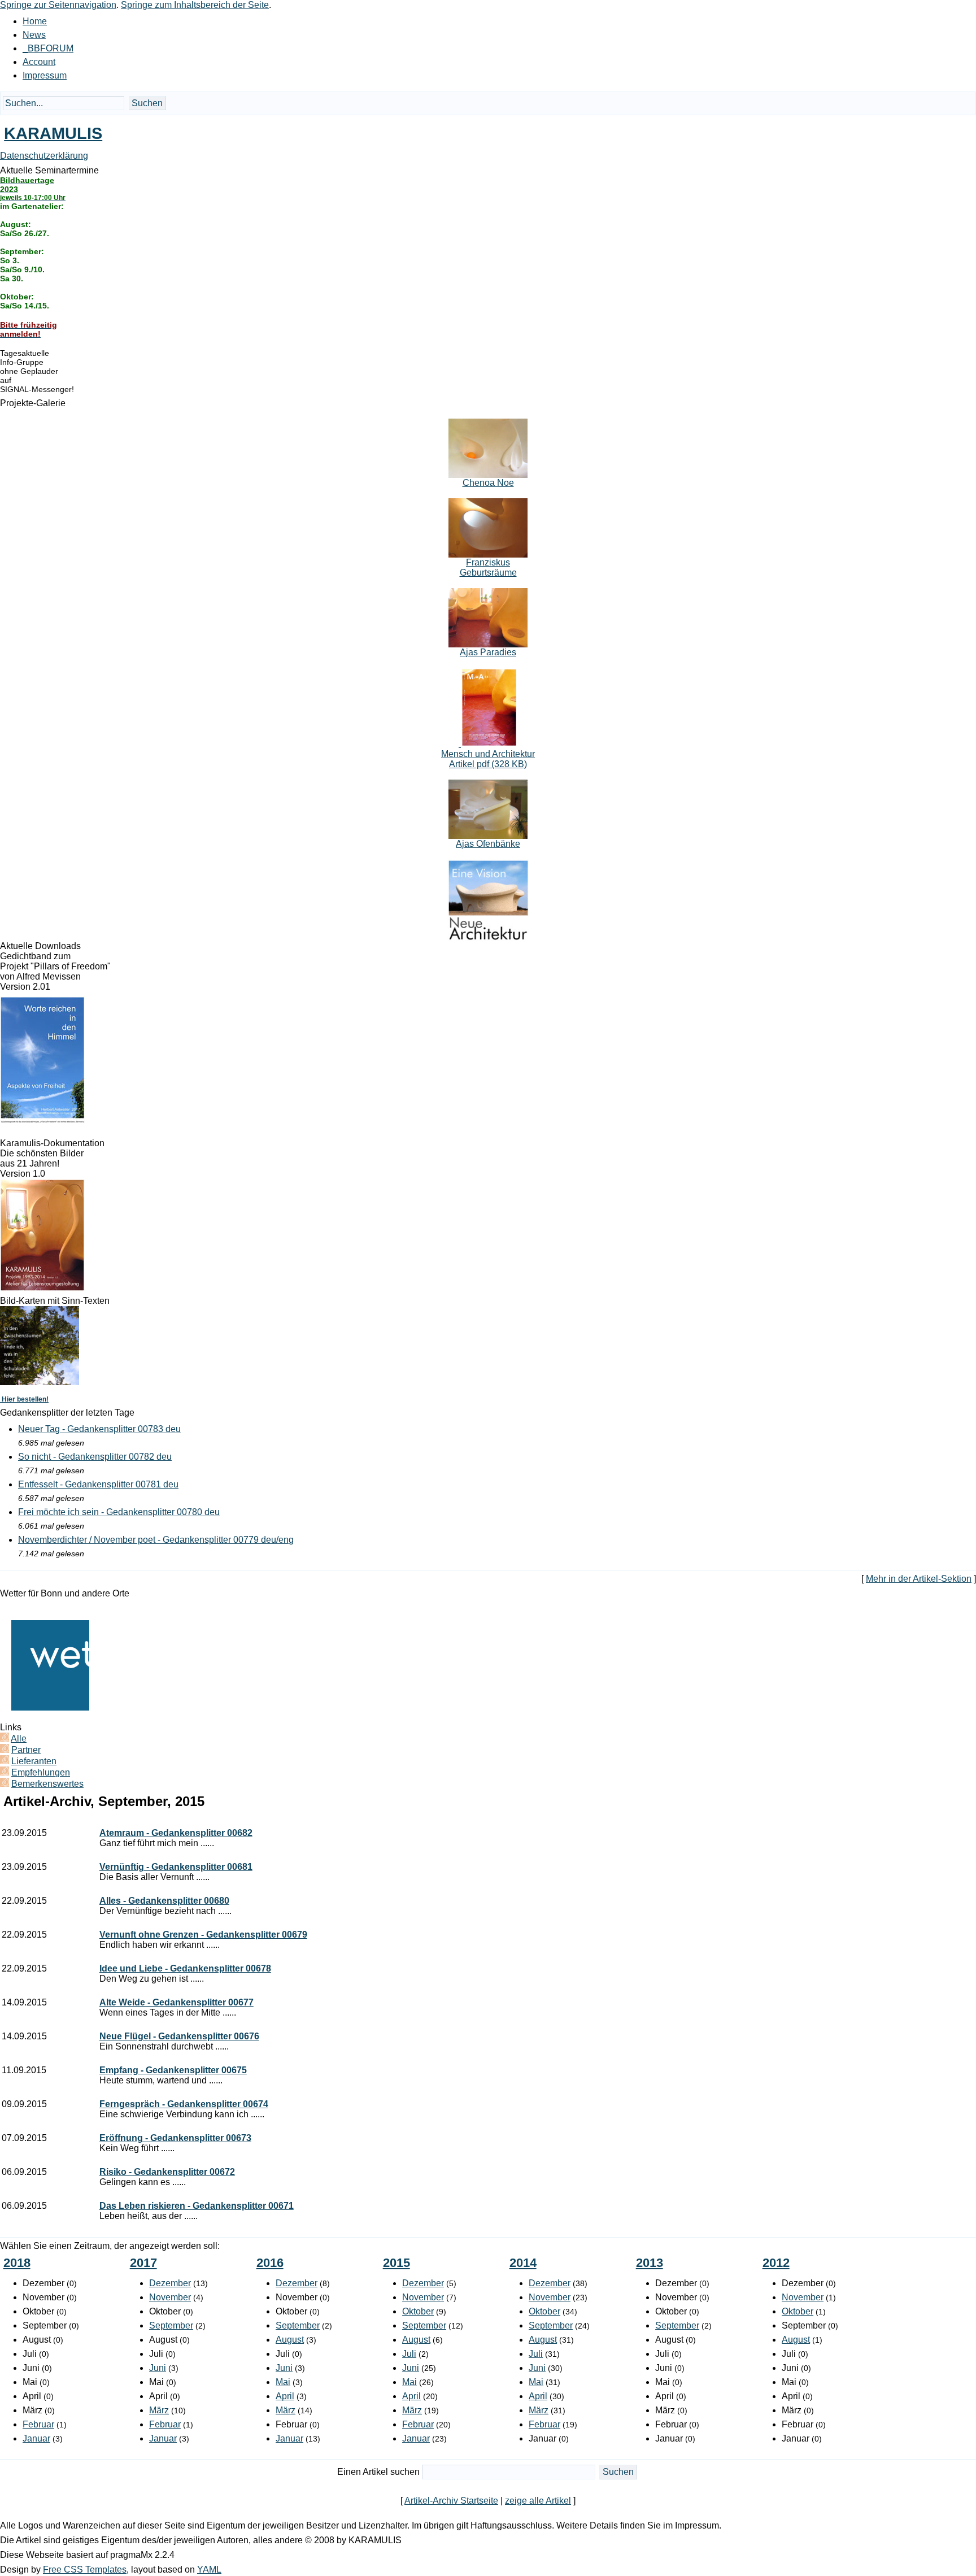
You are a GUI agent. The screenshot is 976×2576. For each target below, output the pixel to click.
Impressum (45, 75)
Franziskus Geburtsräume (488, 567)
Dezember (170, 2283)
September (171, 2325)
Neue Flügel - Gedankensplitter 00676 (179, 2036)
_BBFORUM (48, 48)
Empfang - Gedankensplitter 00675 (173, 2070)
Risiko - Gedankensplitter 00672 (167, 2172)
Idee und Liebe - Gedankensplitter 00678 (185, 1968)
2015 (396, 2263)
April (285, 2396)
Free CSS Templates (85, 2570)
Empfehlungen (41, 1772)
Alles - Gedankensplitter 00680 (164, 1901)
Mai (283, 2382)
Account (39, 62)
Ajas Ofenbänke (488, 844)
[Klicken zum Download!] (42, 1121)
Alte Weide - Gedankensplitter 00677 (177, 2002)
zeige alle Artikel (538, 2501)
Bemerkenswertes (47, 1784)
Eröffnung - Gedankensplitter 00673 (175, 2138)
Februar (38, 2424)
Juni (158, 2368)
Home (35, 21)
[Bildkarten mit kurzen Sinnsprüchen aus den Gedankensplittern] (40, 1382)
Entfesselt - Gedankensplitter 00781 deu (98, 1484)
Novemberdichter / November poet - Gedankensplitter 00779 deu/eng (156, 1540)
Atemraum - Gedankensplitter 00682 (176, 1833)
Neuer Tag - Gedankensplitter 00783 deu (99, 1429)
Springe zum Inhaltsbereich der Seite (195, 5)
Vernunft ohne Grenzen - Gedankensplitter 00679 (203, 1935)
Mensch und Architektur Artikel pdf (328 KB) (488, 759)
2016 (270, 2263)
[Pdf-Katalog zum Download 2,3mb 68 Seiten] (42, 1288)
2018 (17, 2263)
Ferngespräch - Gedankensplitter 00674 (184, 2104)
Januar (36, 2438)
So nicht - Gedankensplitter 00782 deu (95, 1457)
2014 (523, 2263)
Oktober (418, 2311)
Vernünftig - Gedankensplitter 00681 (176, 1867)
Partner (26, 1750)
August (290, 2340)
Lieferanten (34, 1761)
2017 (143, 2263)
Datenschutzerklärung (44, 156)
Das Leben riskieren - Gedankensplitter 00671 (197, 2206)
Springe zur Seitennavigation (58, 5)
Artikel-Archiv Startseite (451, 2501)
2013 (650, 2263)
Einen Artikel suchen (378, 2472)
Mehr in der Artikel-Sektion (919, 1579)
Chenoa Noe (488, 483)
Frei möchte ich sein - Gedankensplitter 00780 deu (119, 1512)
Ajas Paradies (488, 652)
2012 (776, 2263)
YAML (209, 2570)
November (170, 2297)
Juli (409, 2354)
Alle (19, 1739)
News (34, 35)
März (159, 2410)
